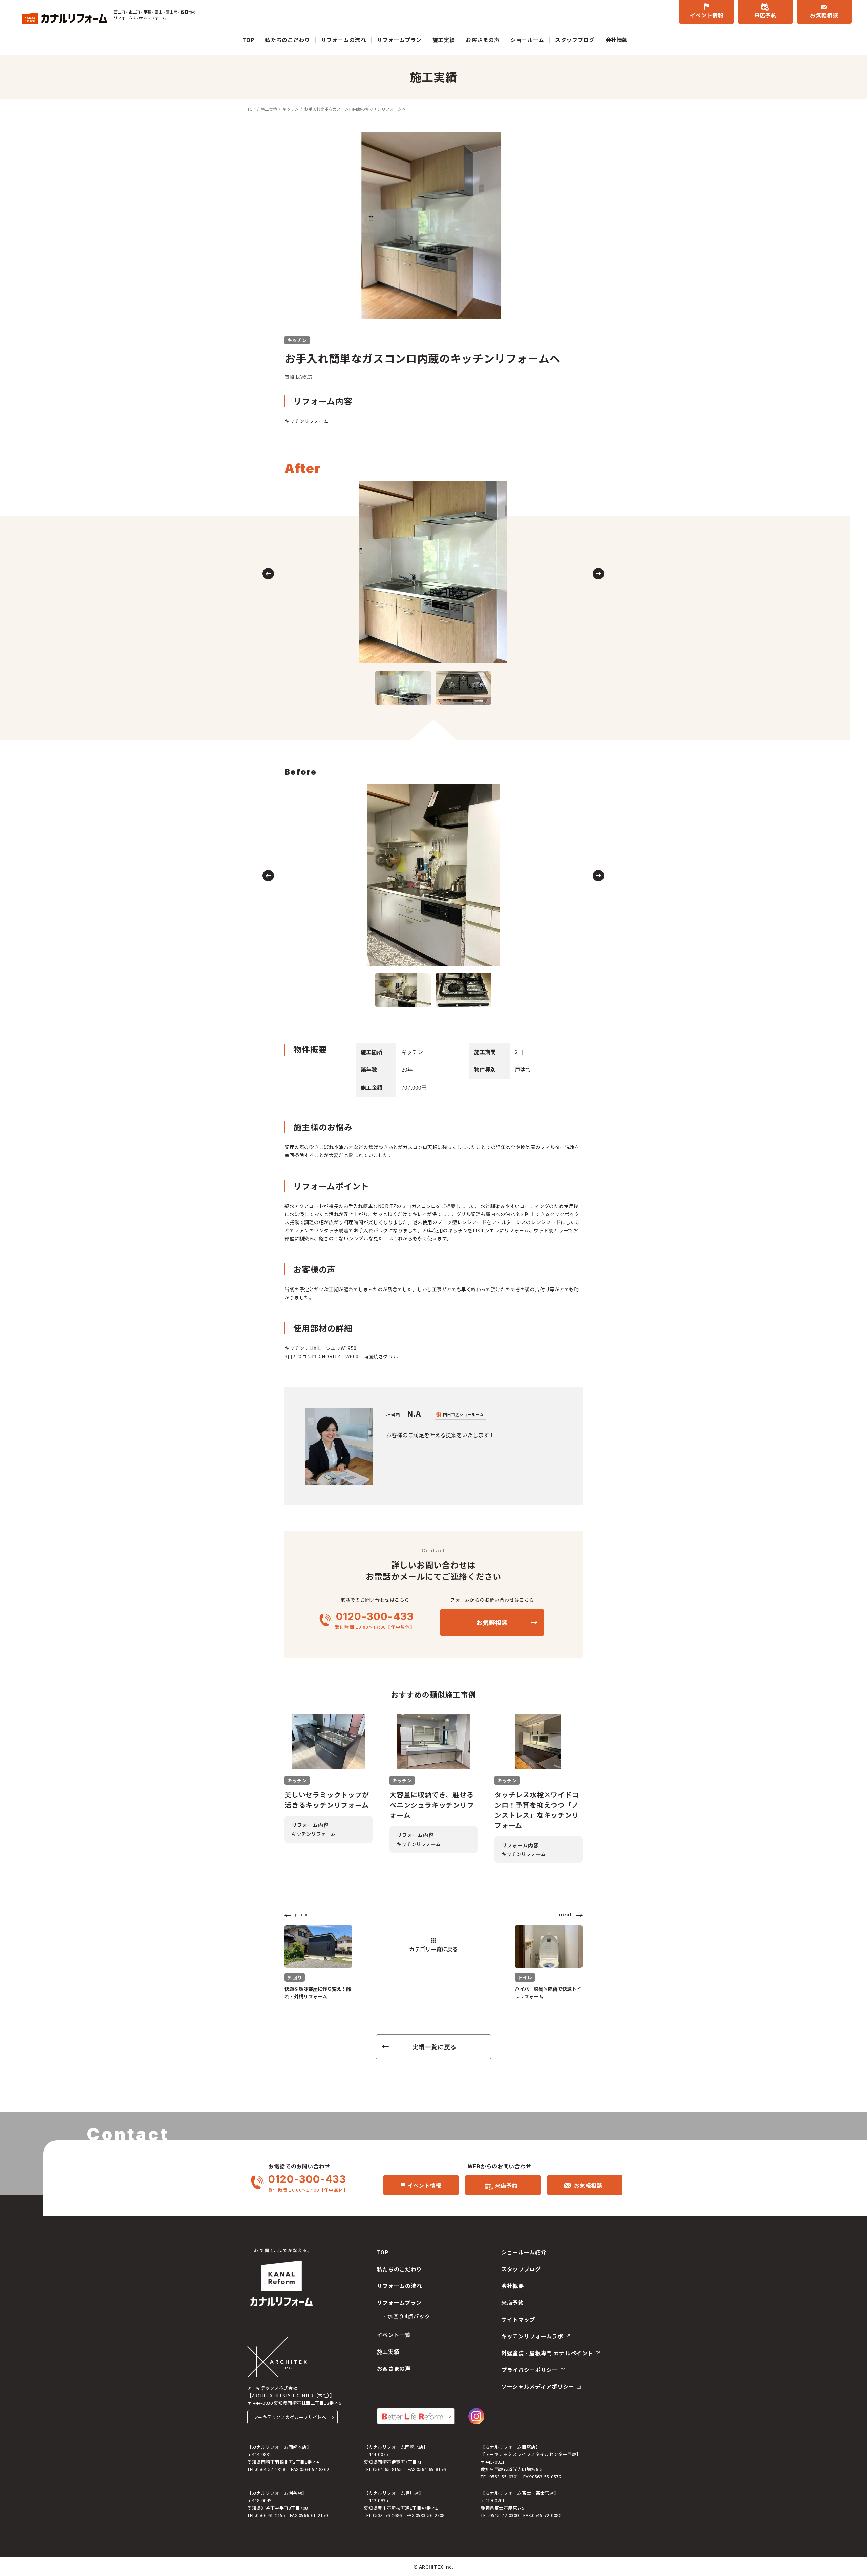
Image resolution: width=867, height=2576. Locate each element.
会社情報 (617, 40)
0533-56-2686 (387, 2515)
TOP (249, 40)
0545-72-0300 (504, 2515)
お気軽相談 (824, 15)
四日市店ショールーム (463, 1414)
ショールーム (527, 40)
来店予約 (766, 15)
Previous (268, 574)
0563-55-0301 (504, 2477)
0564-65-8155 (387, 2469)
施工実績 (444, 40)
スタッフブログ (575, 40)
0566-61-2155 (271, 2515)
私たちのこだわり (287, 40)
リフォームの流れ (344, 40)
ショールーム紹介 (524, 2252)
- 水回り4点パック (407, 2316)
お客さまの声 (483, 40)
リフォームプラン (399, 40)
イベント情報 (707, 15)
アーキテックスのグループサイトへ (290, 2417)
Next (598, 574)
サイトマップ (518, 2319)
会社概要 (513, 2286)
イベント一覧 (394, 2335)
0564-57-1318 (271, 2469)
